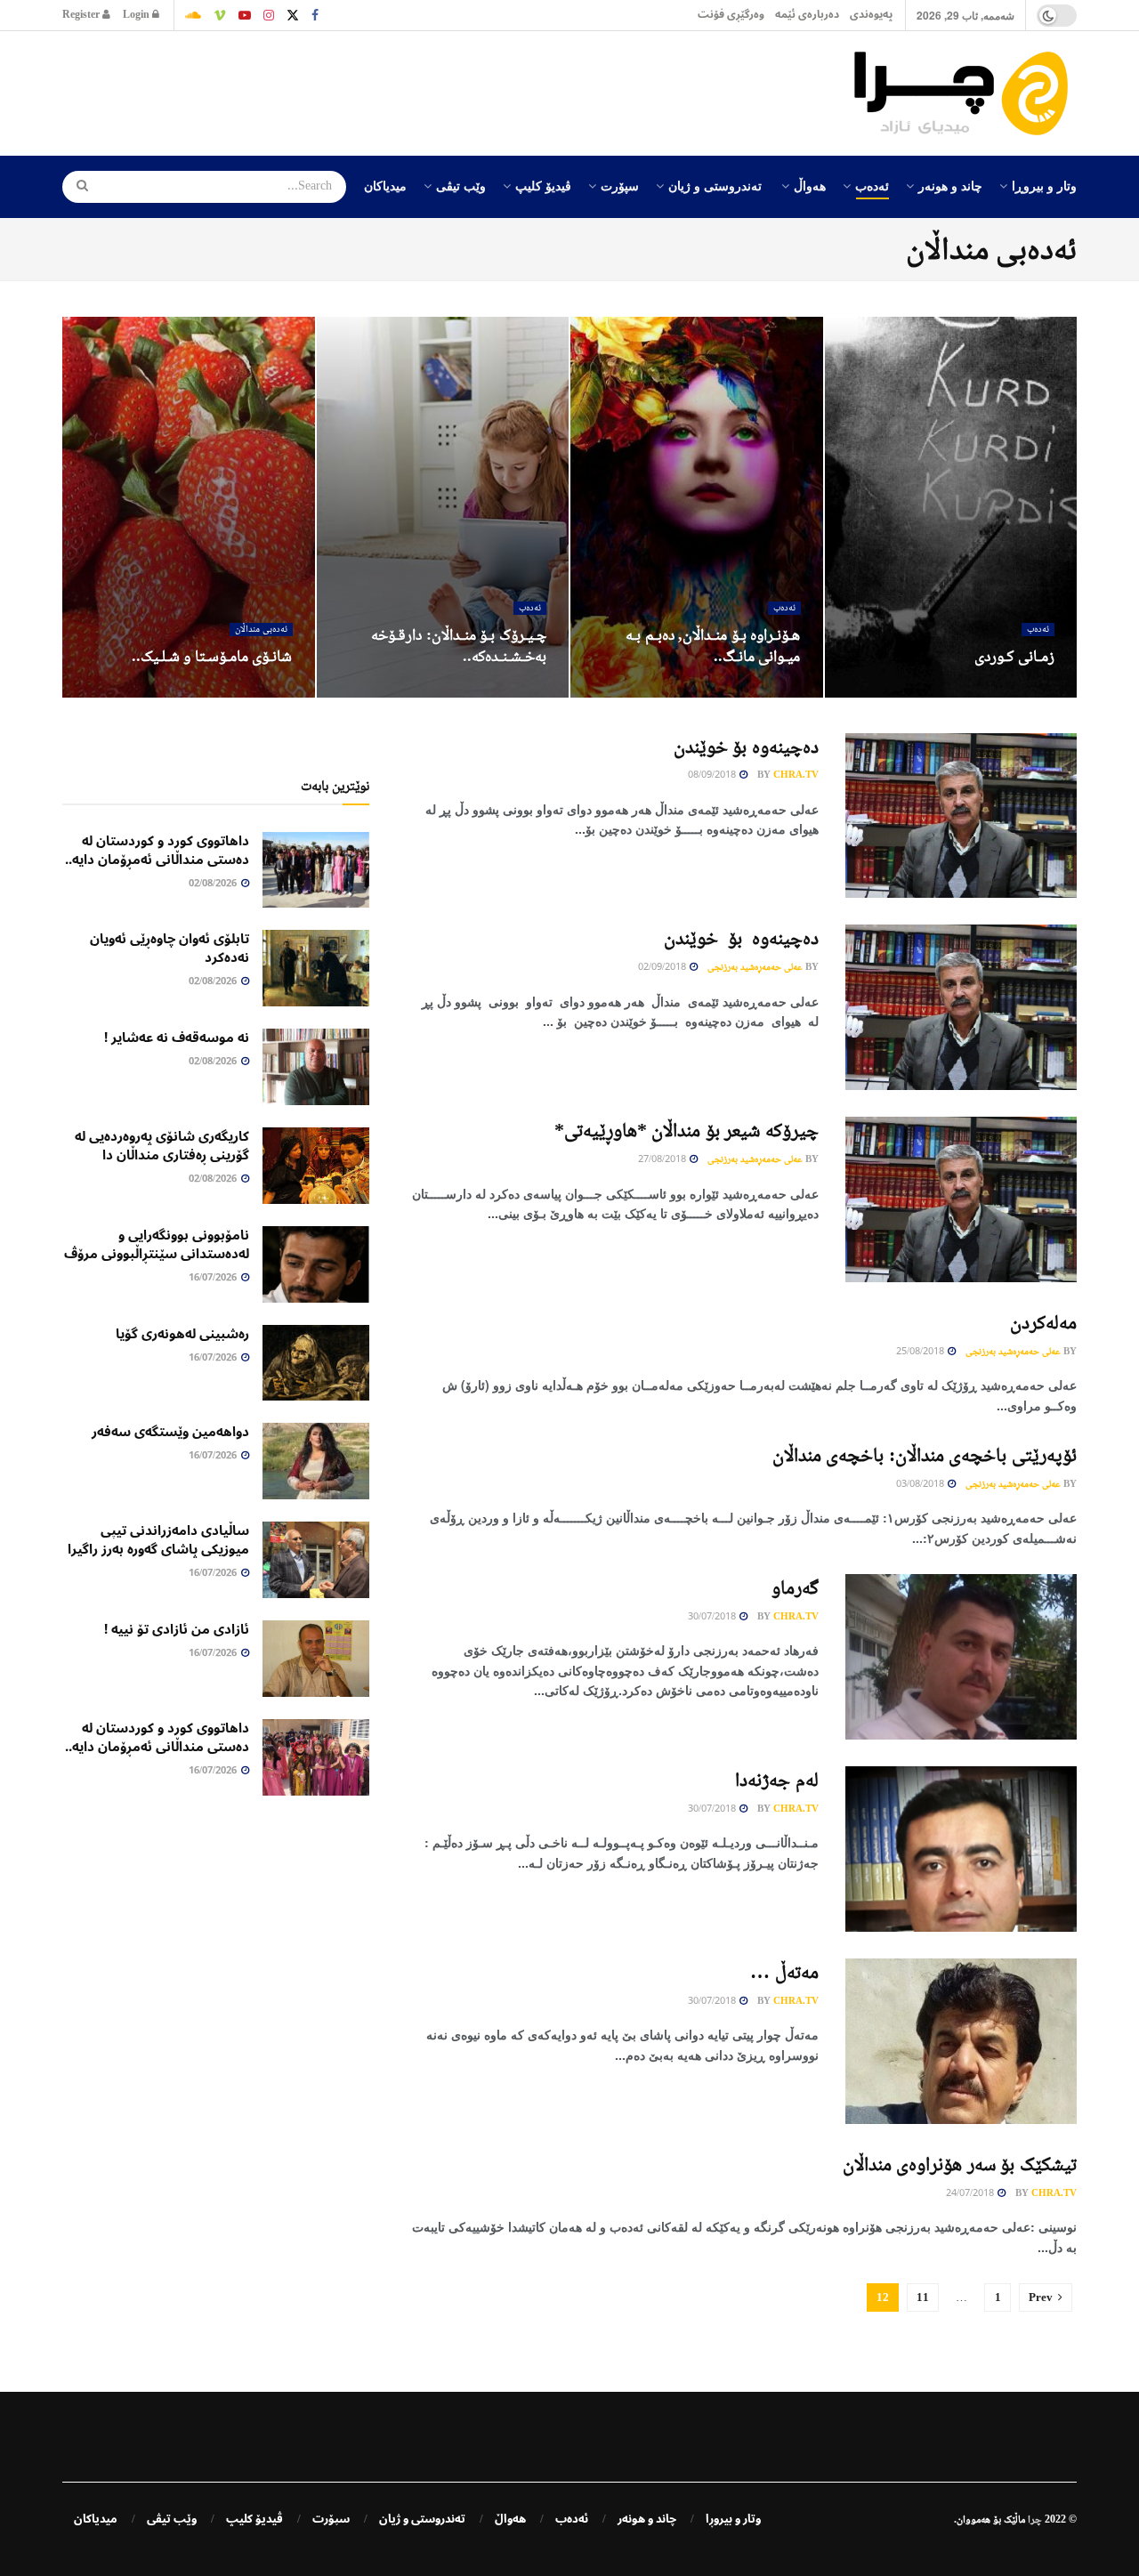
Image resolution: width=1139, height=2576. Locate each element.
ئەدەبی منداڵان (261, 630)
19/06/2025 (258, 691)
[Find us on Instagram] (269, 15)
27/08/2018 (663, 1160)
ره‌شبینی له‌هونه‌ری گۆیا (182, 1334)
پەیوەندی (871, 15)
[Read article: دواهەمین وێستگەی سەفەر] (316, 1461)
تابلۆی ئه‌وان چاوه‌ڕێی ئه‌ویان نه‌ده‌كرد (170, 948)
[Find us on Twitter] (293, 15)
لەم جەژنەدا (777, 1779)
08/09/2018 (713, 775)
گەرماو (795, 1587)
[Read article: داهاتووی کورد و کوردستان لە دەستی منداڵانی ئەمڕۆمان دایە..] (316, 870)
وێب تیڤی (461, 185)
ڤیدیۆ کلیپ (543, 185)
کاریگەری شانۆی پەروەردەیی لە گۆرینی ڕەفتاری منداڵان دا (162, 1146)
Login (137, 15)
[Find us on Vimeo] (220, 15)
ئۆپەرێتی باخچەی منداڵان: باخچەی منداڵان (925, 1454)
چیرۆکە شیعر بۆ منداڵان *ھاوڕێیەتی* (687, 1130)
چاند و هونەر (950, 185)
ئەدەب (872, 185)
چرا (1035, 2519)
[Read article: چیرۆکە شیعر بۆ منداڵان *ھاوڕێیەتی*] (961, 1199)
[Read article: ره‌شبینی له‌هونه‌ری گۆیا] (316, 1363)
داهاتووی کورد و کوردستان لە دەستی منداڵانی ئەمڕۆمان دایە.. (157, 850)
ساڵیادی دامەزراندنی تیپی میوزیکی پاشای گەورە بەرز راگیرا (158, 1540)
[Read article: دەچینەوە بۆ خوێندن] (961, 816)
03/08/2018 (921, 1485)
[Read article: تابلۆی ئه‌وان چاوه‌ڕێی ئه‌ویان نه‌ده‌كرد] (316, 968)
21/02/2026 (1020, 691)
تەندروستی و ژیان (715, 185)
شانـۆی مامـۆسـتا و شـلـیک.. (212, 656)
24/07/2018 (971, 2194)
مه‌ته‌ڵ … (784, 1971)
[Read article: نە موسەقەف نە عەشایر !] (316, 1067)
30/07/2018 (713, 1617)
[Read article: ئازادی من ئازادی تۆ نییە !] (316, 1659)
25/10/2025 (512, 691)
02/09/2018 (663, 968)
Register (82, 15)
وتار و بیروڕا (1044, 185)
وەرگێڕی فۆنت (731, 15)
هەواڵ (810, 185)
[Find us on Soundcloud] (193, 15)
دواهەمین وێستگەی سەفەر (170, 1432)
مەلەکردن (1043, 1322)
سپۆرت (620, 185)
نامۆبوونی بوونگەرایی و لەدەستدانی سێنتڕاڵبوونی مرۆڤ (157, 1244)
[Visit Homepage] (965, 93)
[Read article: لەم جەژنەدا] (961, 1849)
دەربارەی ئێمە (807, 15)
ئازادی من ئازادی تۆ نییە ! (177, 1629)
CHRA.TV (796, 774)
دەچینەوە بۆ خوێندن (746, 746)
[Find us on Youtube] (245, 15)
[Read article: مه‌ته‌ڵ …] (961, 2041)
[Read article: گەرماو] (961, 1657)
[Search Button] (77, 187)
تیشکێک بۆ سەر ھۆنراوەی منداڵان (960, 2164)
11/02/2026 (766, 691)
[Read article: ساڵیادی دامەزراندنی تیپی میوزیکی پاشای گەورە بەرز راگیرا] (316, 1560)
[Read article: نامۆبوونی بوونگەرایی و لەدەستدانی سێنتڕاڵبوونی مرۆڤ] (316, 1264)
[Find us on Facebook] (315, 15)
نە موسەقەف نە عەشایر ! (177, 1038)
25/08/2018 (921, 1352)
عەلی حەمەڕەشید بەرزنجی (755, 966)
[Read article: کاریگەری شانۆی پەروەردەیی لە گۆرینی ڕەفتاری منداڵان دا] (316, 1166)
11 (923, 2297)
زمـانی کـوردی (1014, 656)
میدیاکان (385, 185)
